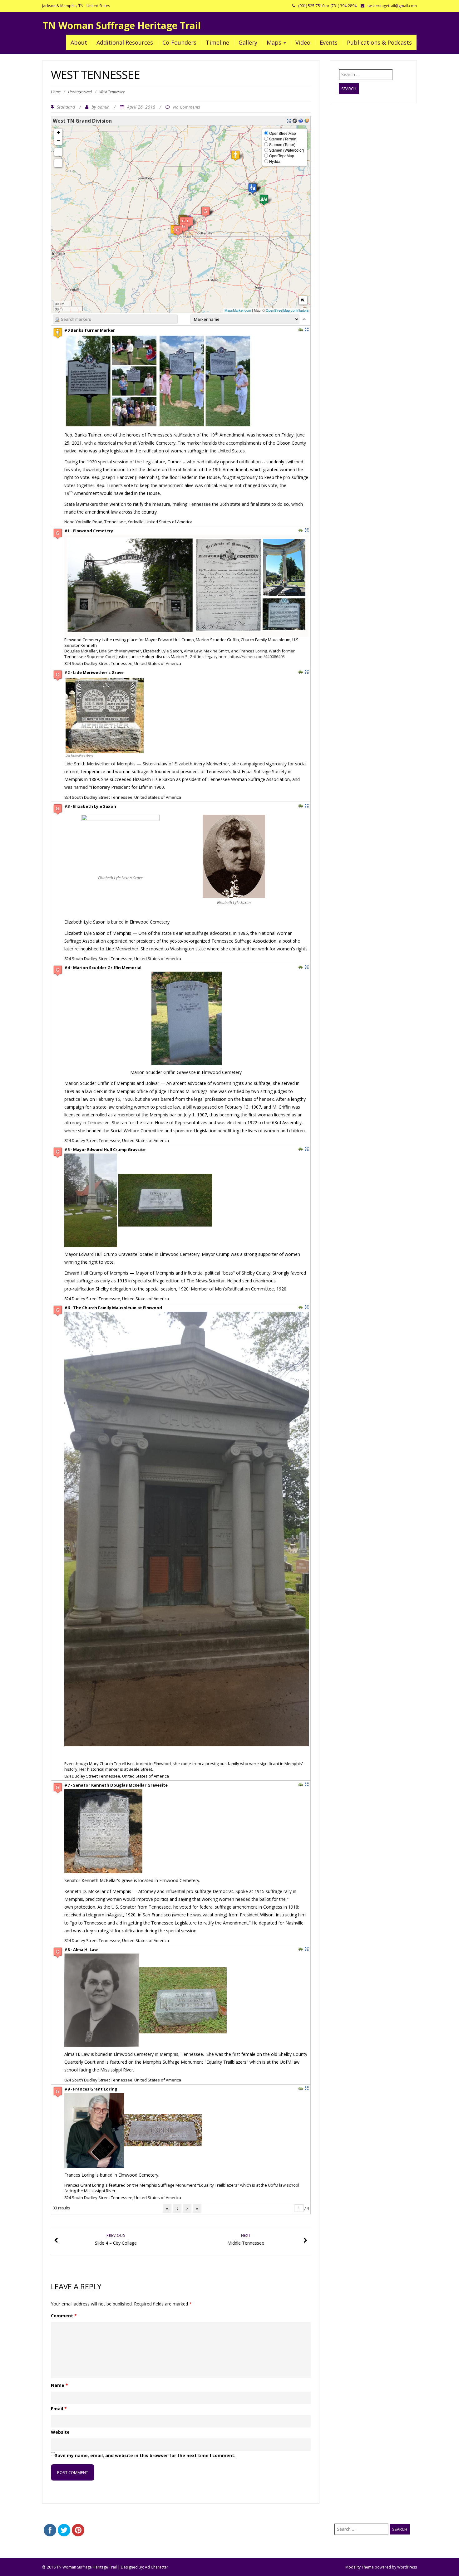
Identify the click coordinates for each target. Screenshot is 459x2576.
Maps (275, 42)
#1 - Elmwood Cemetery (89, 531)
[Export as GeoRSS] (307, 121)
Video (303, 42)
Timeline (217, 42)
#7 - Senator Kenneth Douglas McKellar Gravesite (116, 1785)
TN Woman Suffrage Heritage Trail (122, 25)
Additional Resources (125, 42)
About (79, 42)
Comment (64, 2316)
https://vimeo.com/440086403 (257, 656)
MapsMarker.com (238, 310)
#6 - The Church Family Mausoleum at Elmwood (113, 1308)
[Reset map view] (58, 163)
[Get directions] (301, 329)
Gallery (248, 42)
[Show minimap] (303, 300)
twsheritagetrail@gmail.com (392, 6)
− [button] (59, 141)
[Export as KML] (301, 121)
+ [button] (59, 132)
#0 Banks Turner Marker (90, 330)
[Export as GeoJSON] (295, 121)
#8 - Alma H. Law (81, 1949)
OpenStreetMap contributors (287, 310)
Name (59, 2385)
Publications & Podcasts (379, 42)
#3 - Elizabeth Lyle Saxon (90, 806)
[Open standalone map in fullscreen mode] (289, 121)
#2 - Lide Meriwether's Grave (94, 672)
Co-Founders (179, 42)
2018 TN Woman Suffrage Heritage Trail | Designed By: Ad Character (108, 2567)
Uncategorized (80, 92)
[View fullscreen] (58, 152)
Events (329, 42)
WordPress (407, 2567)
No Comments (187, 107)
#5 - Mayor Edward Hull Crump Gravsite (105, 1149)
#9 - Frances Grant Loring (91, 2089)
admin (104, 107)
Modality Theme (360, 2567)
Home (56, 92)
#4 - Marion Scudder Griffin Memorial (103, 968)
